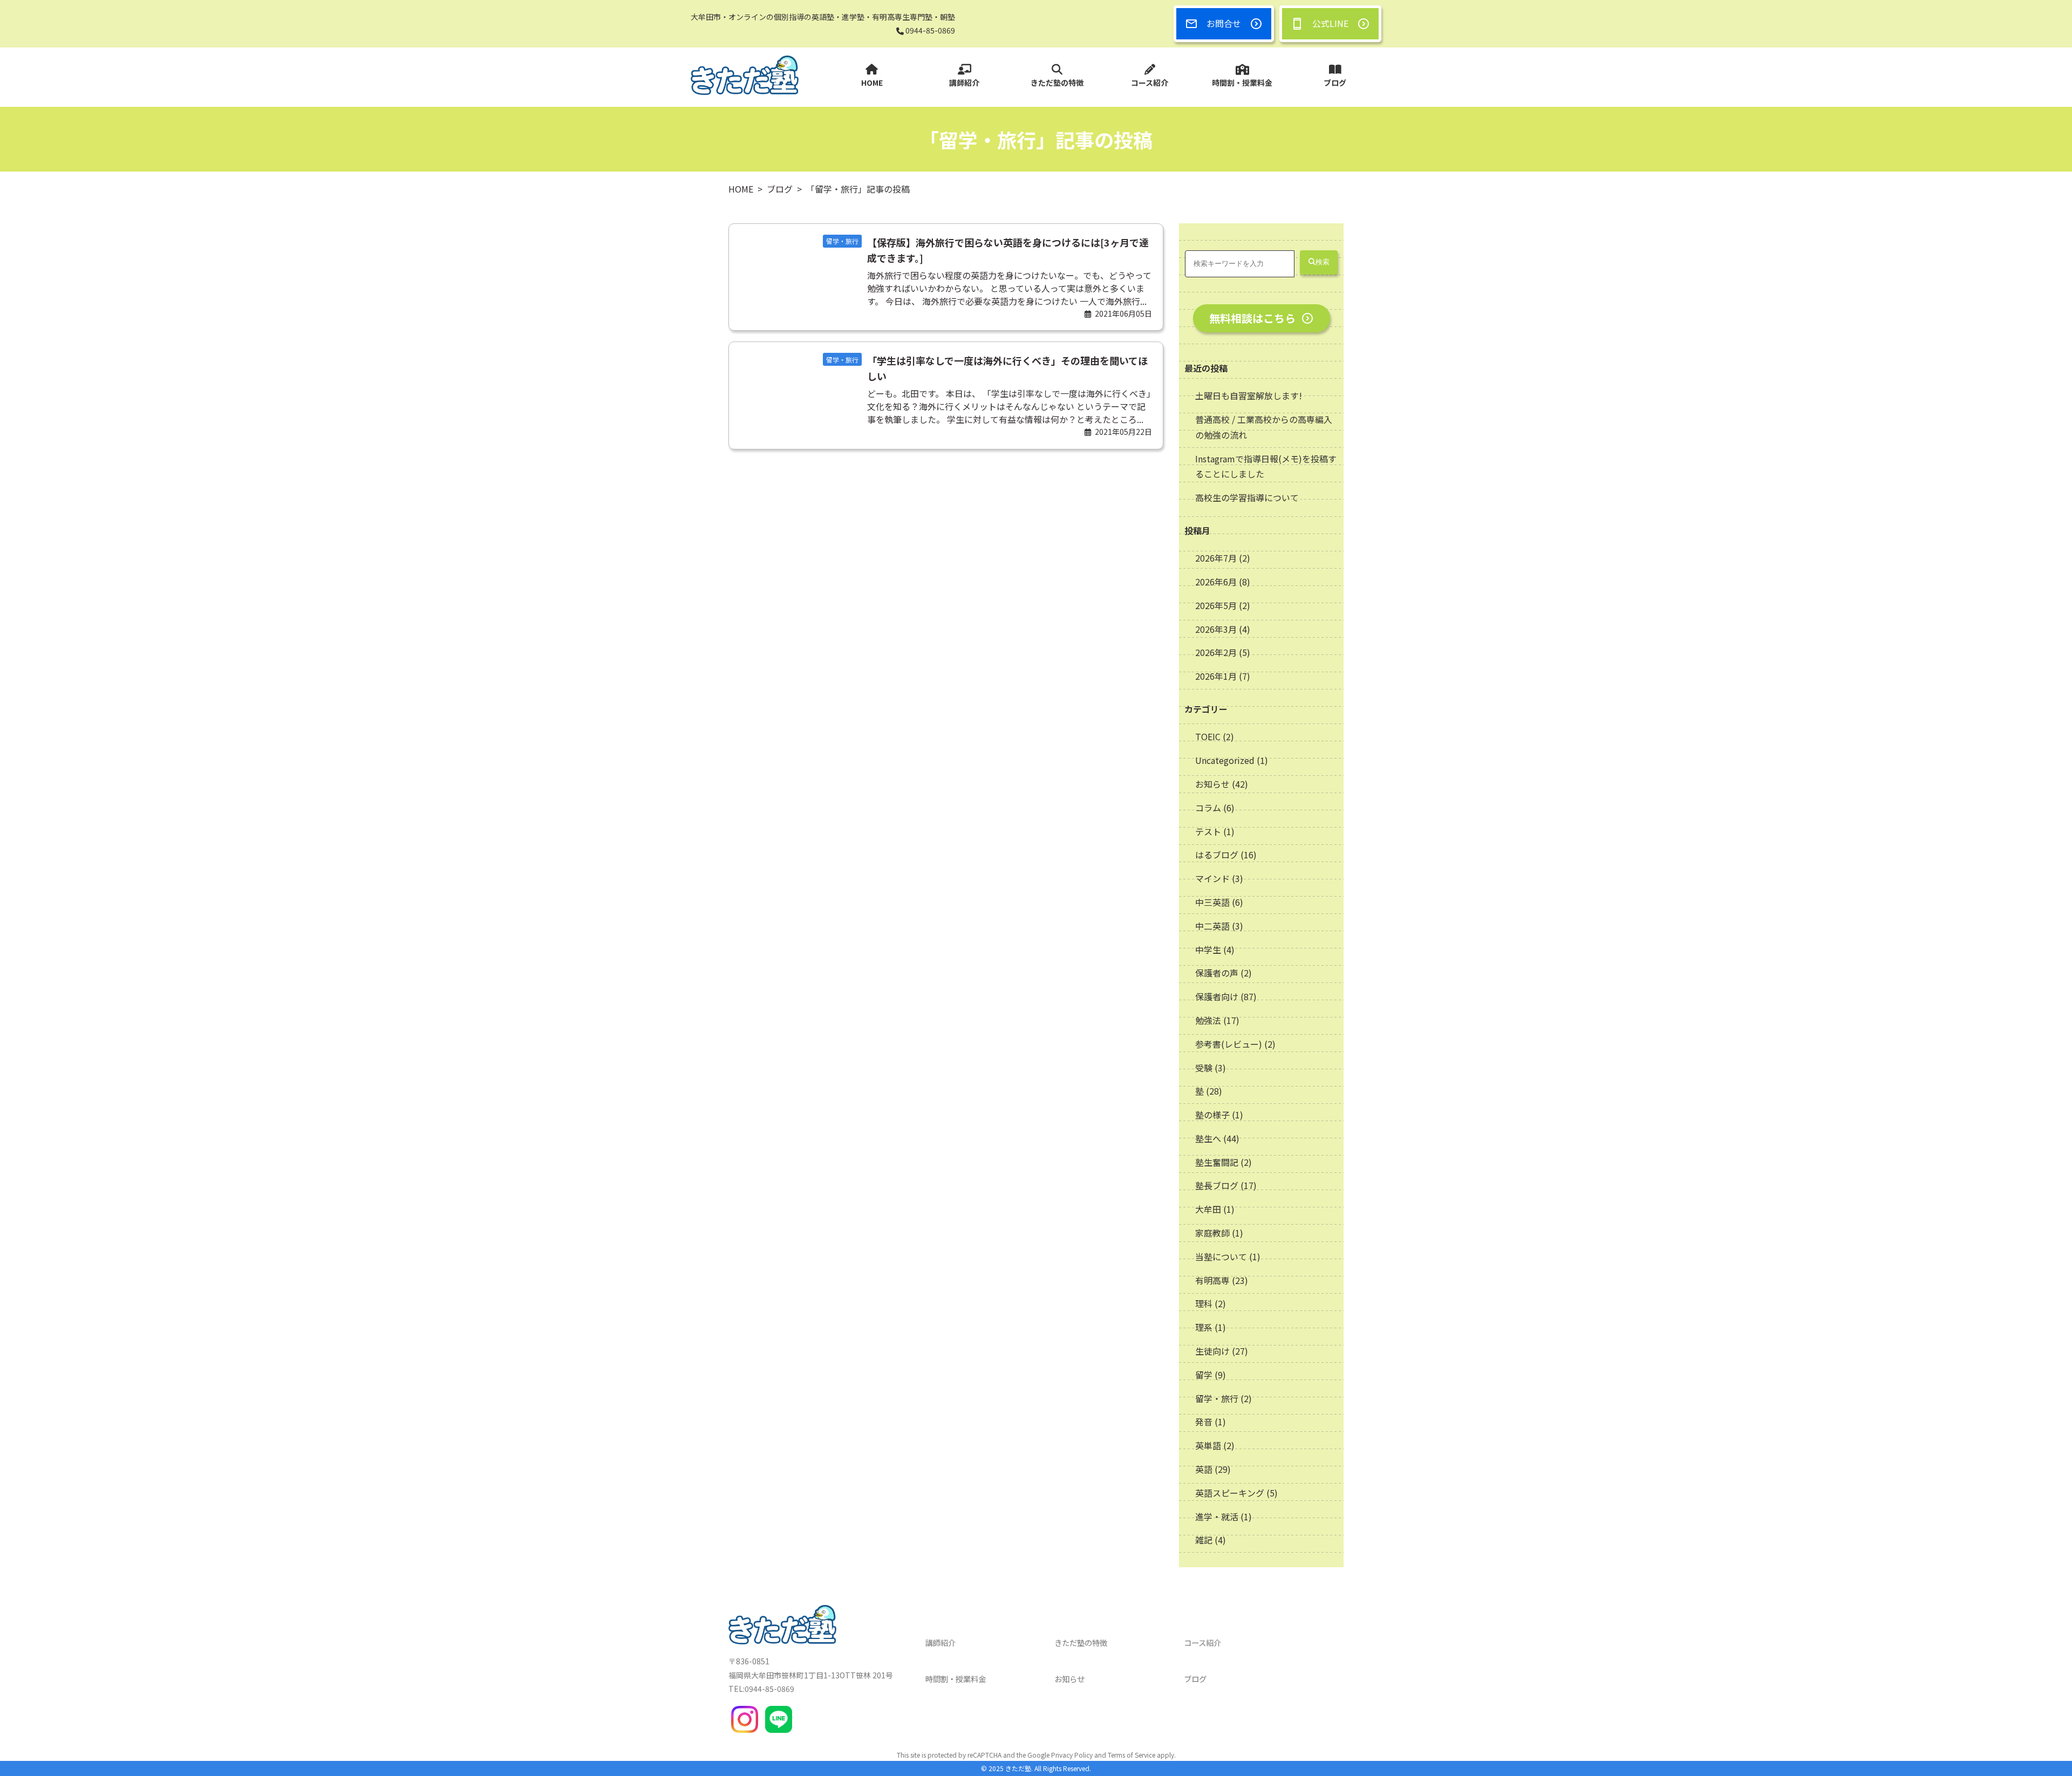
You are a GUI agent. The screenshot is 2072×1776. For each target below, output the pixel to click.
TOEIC (1208, 736)
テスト (1208, 831)
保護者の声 (1217, 973)
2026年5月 (1217, 605)
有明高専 (1212, 1280)
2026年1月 (1217, 676)
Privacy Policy (1072, 1755)
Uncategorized (1225, 760)
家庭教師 (1212, 1233)
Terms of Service (1132, 1755)
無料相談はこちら (1252, 318)
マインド (1212, 878)
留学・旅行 (1217, 1398)
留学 (1204, 1375)
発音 (1204, 1422)
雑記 (1204, 1540)
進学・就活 (1217, 1517)
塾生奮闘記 (1217, 1162)
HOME (872, 83)
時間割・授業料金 (1242, 83)
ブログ (1335, 83)
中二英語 (1212, 926)
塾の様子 (1212, 1115)
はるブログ (1217, 855)
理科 (1204, 1303)
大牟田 (1208, 1209)
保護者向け (1217, 996)
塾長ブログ (1217, 1185)
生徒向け (1212, 1351)
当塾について (1221, 1256)
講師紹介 (964, 83)
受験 (1204, 1068)
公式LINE (1330, 23)
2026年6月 (1217, 582)
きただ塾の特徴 (1057, 83)
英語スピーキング (1230, 1493)
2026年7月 (1217, 558)
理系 (1204, 1327)
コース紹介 (1150, 83)
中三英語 (1212, 902)
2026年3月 (1217, 629)
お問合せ (1224, 23)
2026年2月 (1217, 652)
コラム (1208, 808)
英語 (1204, 1469)
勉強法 (1208, 1020)
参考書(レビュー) (1229, 1044)
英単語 (1208, 1445)
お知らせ (1212, 784)
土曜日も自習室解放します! (1249, 395)
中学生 (1208, 950)
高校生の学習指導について (1247, 497)
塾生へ (1208, 1138)
